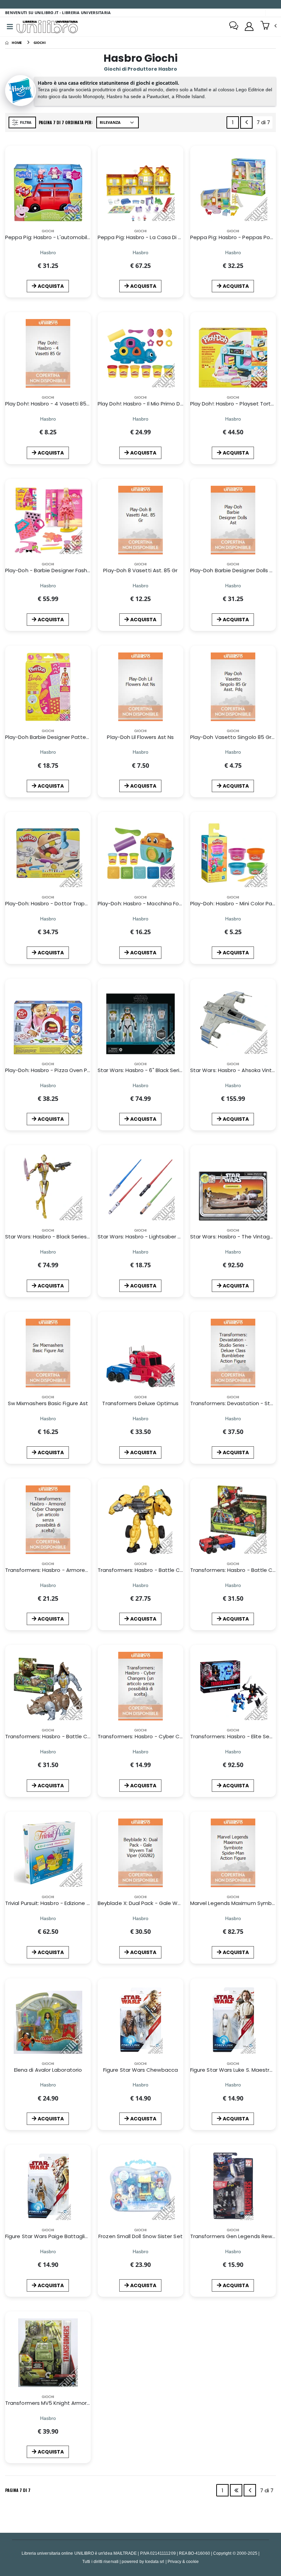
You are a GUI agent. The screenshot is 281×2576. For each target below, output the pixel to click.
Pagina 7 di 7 (18, 2490)
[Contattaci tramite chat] (234, 26)
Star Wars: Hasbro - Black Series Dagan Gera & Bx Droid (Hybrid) (87, 1237)
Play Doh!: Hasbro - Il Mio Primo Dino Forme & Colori (162, 404)
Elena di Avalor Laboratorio (48, 2070)
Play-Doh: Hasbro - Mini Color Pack (234, 903)
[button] (268, 26)
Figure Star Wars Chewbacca (140, 2070)
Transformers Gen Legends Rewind (235, 2236)
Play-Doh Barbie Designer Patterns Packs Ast (63, 737)
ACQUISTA (51, 286)
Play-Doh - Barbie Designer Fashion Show (58, 570)
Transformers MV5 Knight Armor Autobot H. (60, 2403)
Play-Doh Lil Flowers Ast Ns (140, 737)
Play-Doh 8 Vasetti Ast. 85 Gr (140, 570)
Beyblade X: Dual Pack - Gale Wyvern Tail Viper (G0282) (168, 1903)
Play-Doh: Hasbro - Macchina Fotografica (150, 903)
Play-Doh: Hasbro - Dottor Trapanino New (58, 903)
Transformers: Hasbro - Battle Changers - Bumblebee (167, 1570)
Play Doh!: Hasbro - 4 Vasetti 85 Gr (50, 404)
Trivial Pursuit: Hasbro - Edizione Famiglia (56, 1903)
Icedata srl (155, 2561)
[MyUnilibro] (249, 26)
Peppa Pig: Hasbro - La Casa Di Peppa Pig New (157, 237)
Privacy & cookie (183, 2561)
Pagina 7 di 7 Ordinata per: (66, 122)
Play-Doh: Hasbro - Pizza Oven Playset (54, 1070)
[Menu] (10, 27)
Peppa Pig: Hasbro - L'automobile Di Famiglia (62, 237)
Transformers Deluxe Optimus (140, 1403)
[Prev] (246, 122)
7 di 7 (265, 124)
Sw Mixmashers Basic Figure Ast (48, 1403)
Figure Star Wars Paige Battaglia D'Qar (54, 2236)
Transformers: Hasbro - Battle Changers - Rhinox (68, 1736)
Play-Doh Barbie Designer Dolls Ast (234, 570)
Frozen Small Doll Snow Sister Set (140, 2236)
